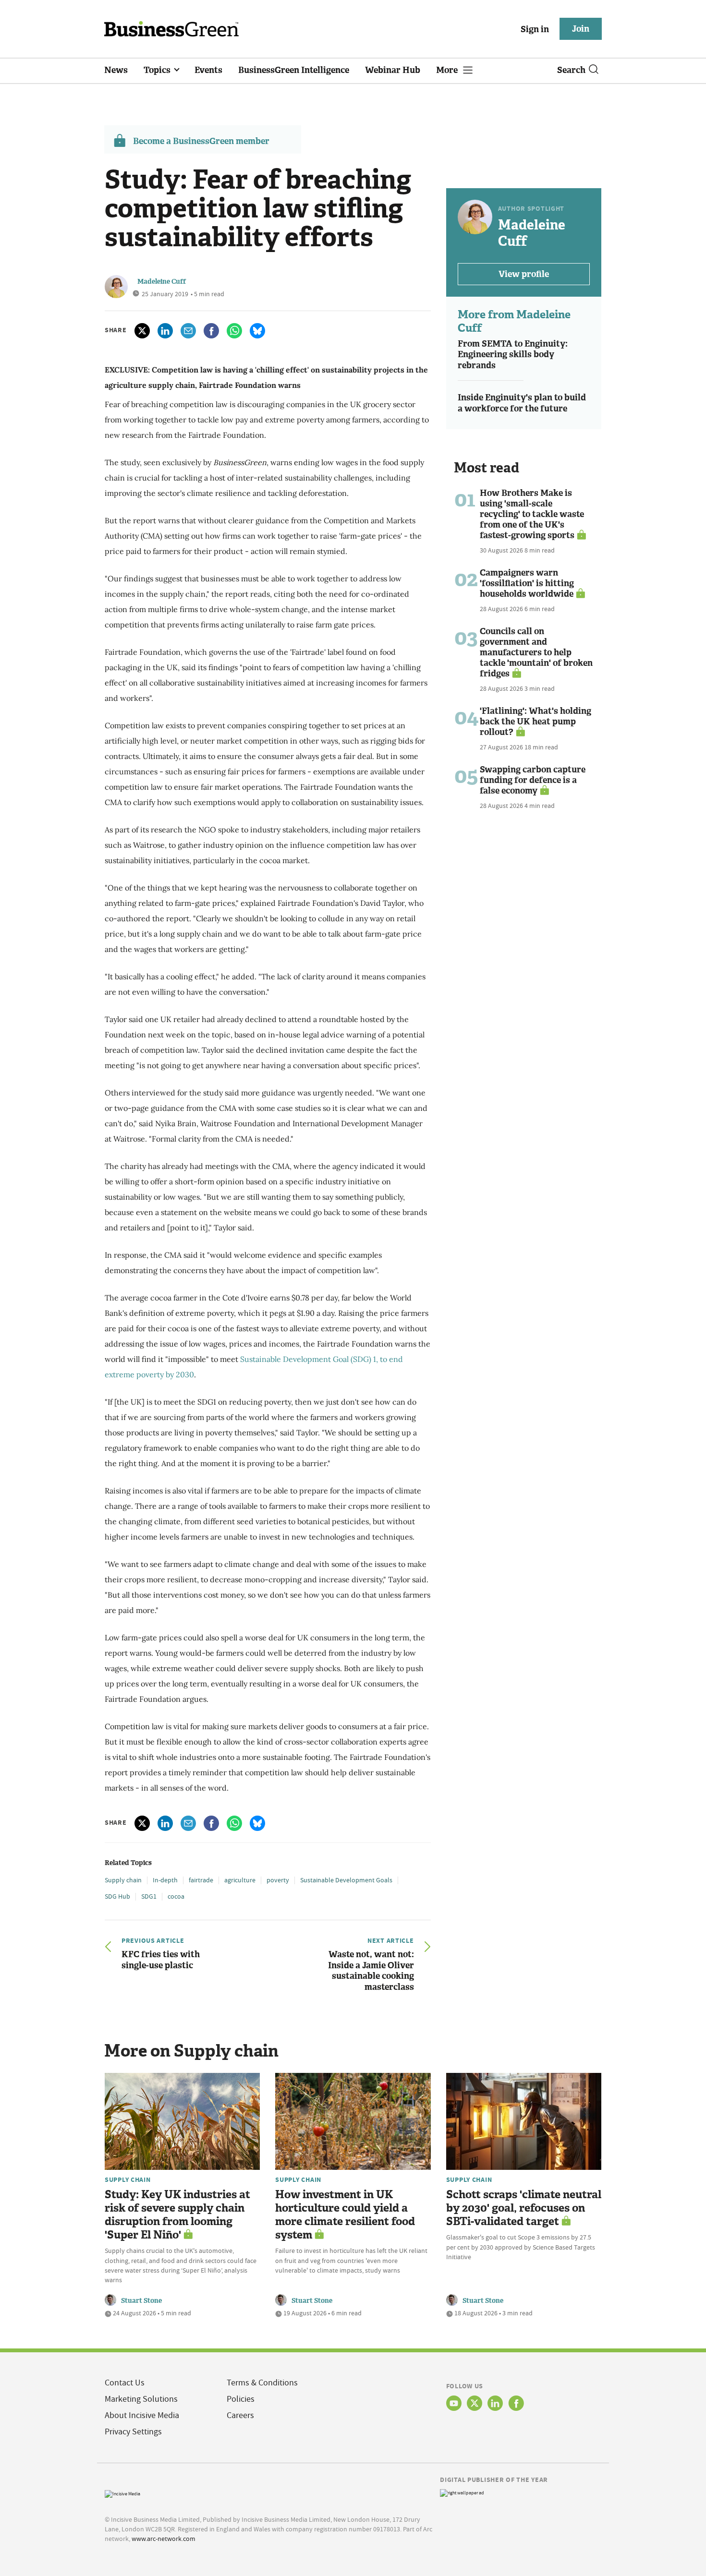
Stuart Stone (141, 2301)
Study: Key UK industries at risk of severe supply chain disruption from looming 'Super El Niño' (177, 2215)
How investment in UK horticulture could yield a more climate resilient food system (345, 2215)
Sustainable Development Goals (346, 1880)
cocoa (176, 1896)
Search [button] (571, 70)
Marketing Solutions (141, 2399)
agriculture (240, 1880)
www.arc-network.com (164, 2539)
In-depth (165, 1880)
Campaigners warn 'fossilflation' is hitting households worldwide (527, 583)
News (116, 70)
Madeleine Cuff (162, 282)
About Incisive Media (142, 2415)
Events (208, 70)
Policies (241, 2399)
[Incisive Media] (122, 2493)
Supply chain (123, 1880)
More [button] (448, 70)
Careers (240, 2415)
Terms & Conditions (262, 2383)
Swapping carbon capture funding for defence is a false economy (533, 780)
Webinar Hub (393, 70)
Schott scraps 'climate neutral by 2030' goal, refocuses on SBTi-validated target (524, 2208)
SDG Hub (117, 1896)
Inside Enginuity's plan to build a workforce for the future (522, 403)
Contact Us (125, 2383)
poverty (278, 1880)
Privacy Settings (133, 2432)
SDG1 (149, 1896)
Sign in (535, 29)
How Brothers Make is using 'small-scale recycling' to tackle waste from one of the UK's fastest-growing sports (532, 514)
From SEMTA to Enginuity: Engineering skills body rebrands (513, 355)
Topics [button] (158, 70)
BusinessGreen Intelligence (294, 70)
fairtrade (201, 1880)
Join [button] (581, 29)
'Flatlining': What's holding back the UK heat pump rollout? (536, 722)
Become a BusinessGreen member (201, 141)
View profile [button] (524, 274)
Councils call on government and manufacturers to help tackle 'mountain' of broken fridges (536, 652)
